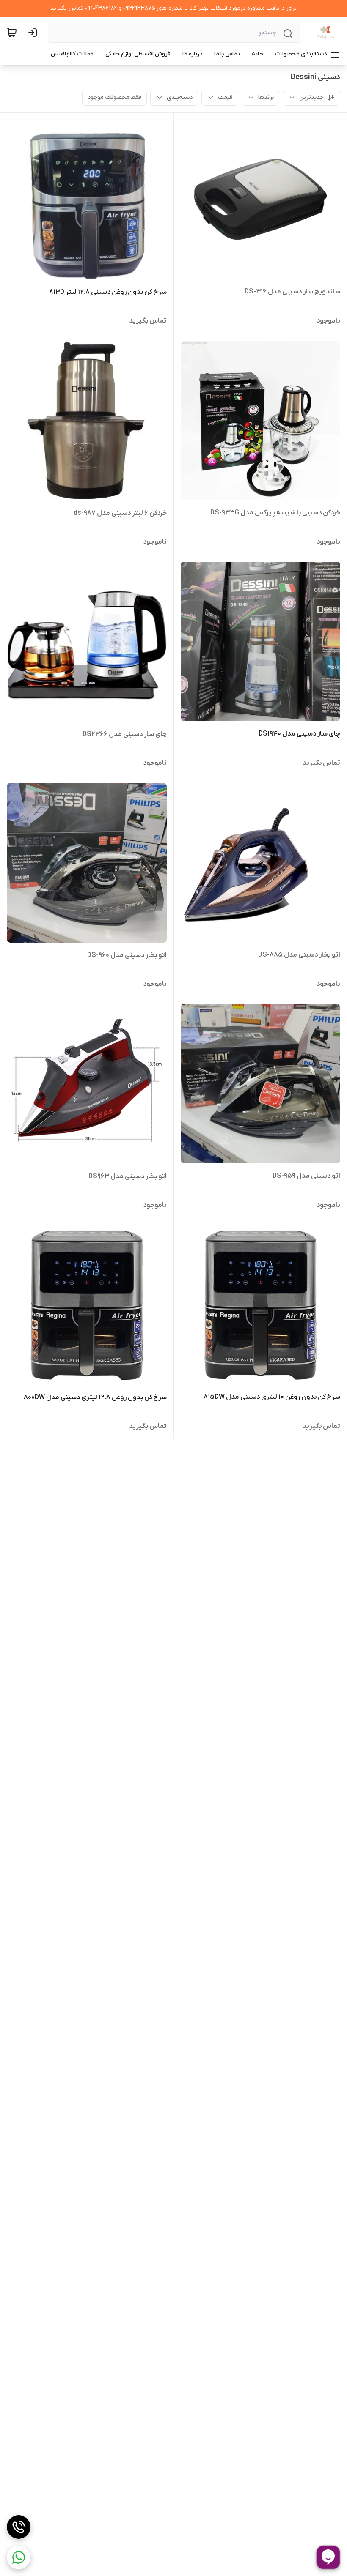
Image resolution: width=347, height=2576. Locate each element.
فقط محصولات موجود (114, 97)
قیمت (225, 97)
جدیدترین (311, 97)
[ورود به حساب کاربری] (34, 33)
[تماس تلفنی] (19, 2527)
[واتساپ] (19, 2557)
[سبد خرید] (12, 33)
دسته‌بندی (180, 97)
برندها (266, 97)
